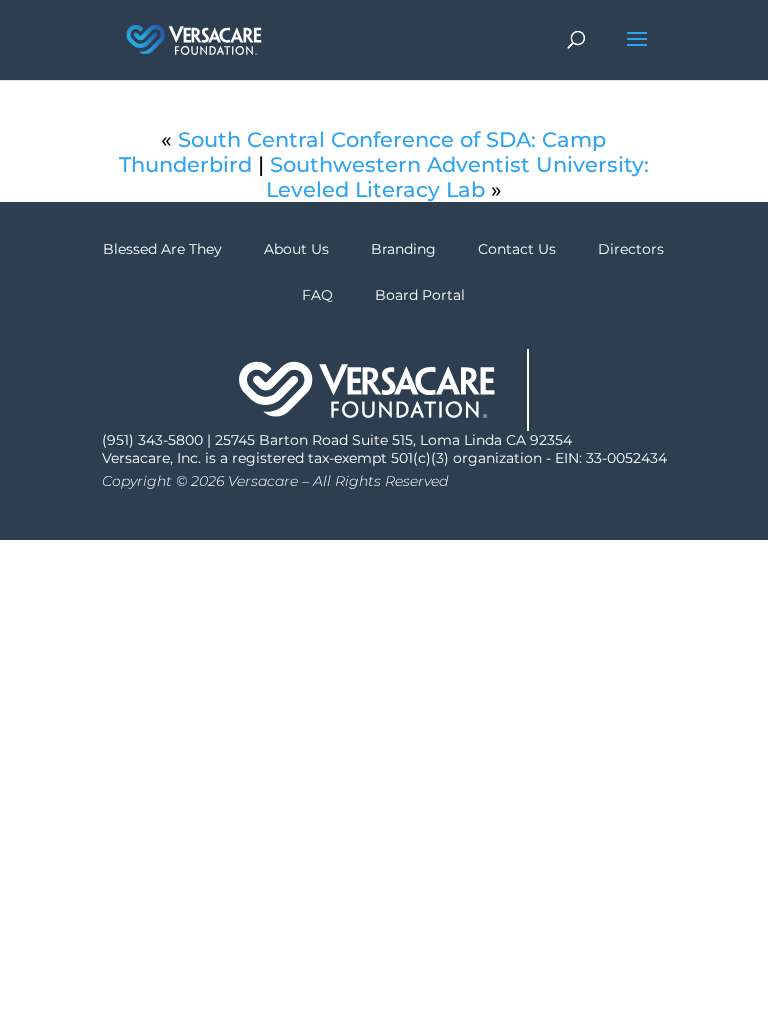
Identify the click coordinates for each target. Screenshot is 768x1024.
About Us (296, 249)
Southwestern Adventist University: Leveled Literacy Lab (457, 177)
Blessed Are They (162, 249)
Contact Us (517, 249)
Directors (631, 249)
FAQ (317, 295)
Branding (403, 249)
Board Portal (420, 295)
